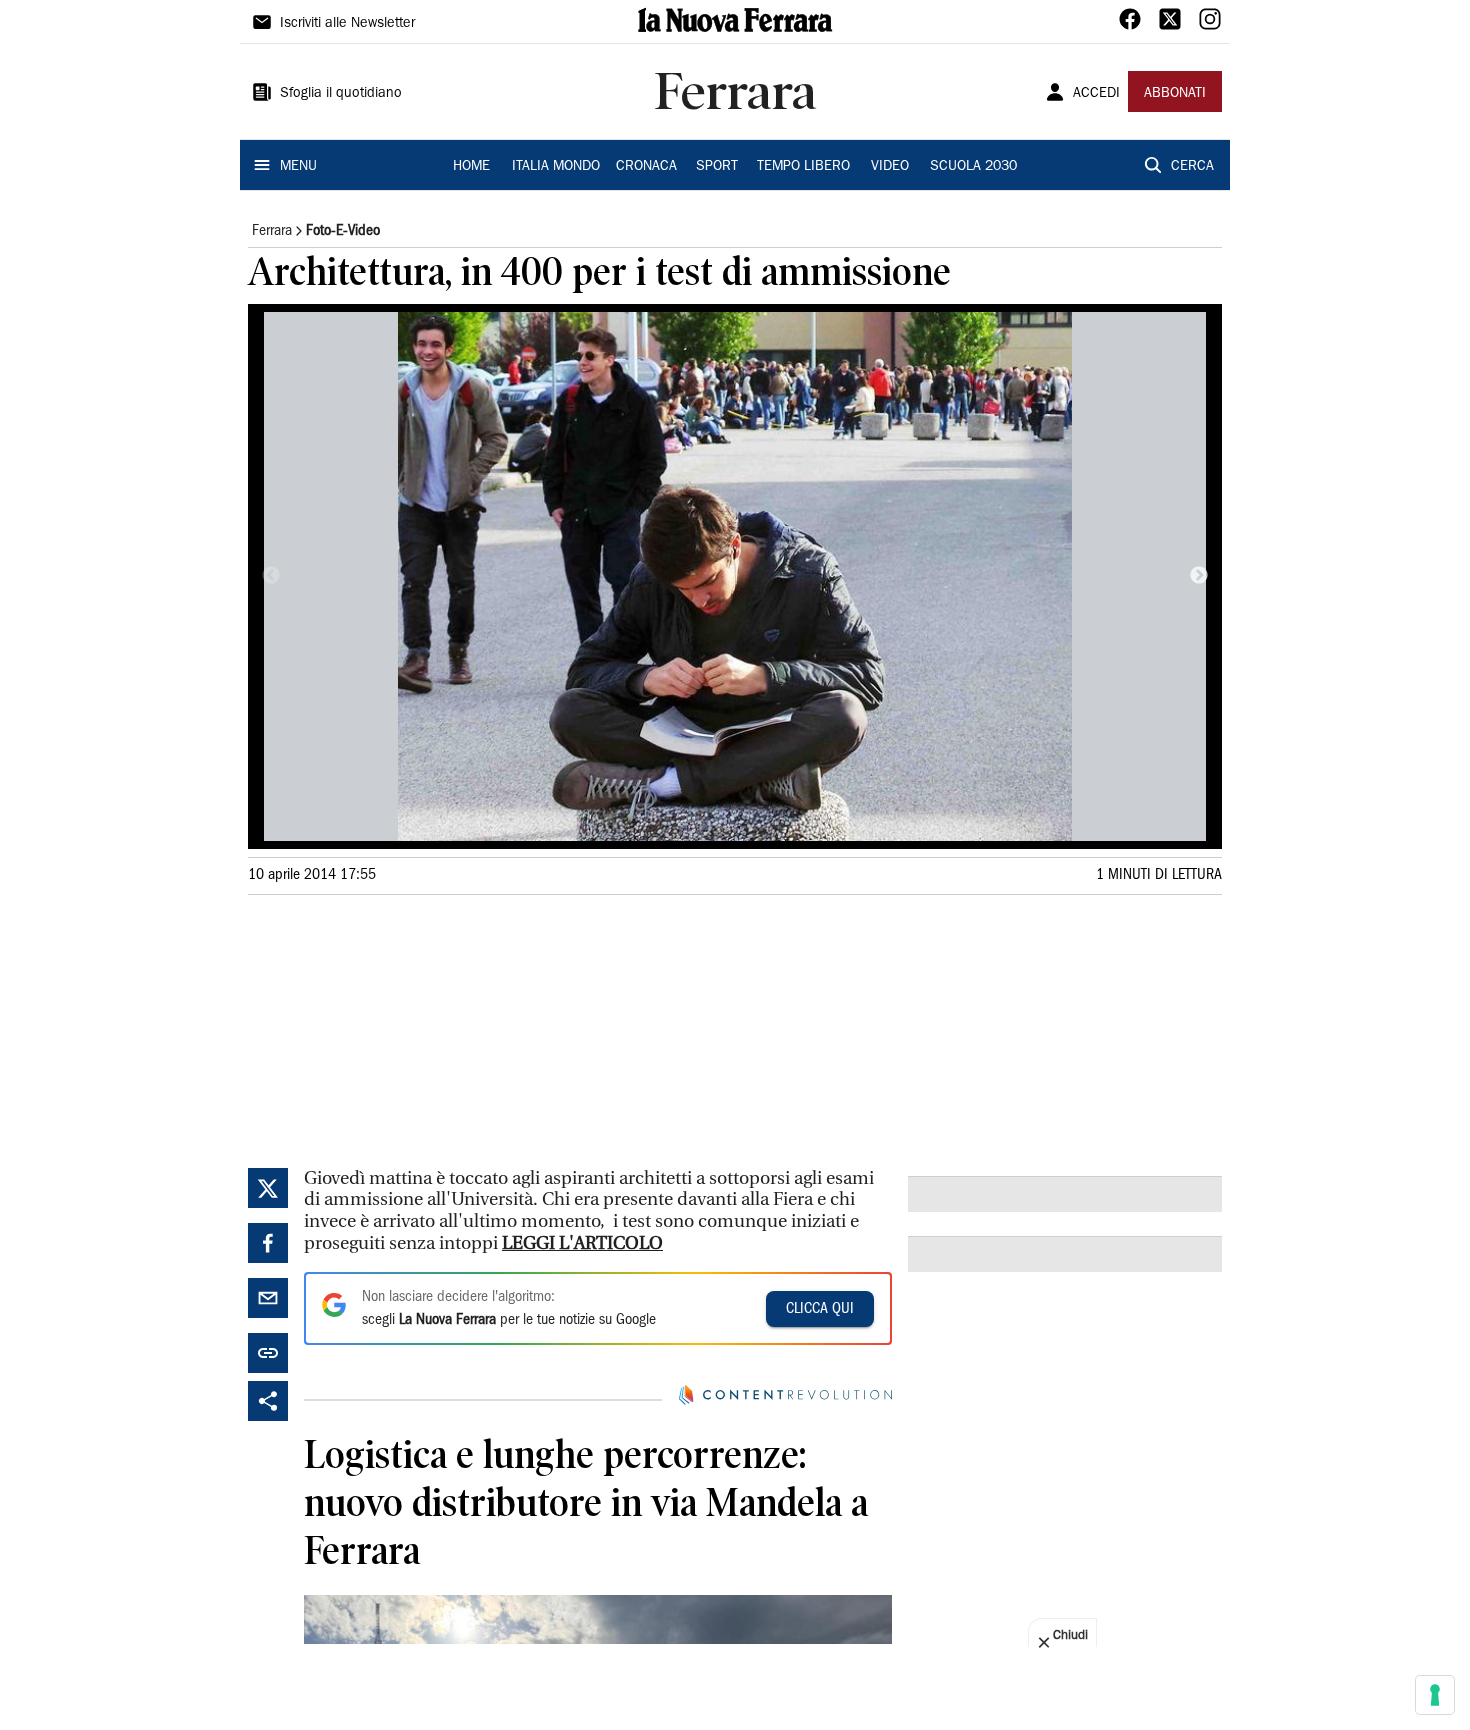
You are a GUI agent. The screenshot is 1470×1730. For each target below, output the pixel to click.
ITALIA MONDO (556, 167)
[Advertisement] (398, 1028)
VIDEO (890, 167)
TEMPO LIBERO (803, 167)
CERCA (1192, 167)
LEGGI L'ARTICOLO (582, 1243)
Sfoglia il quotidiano (341, 94)
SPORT (717, 167)
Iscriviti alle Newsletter (347, 24)
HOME (471, 167)
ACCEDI (1096, 94)
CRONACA (646, 167)
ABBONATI (1175, 94)
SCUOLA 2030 (973, 167)
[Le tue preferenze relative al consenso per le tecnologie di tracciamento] (1435, 1695)
